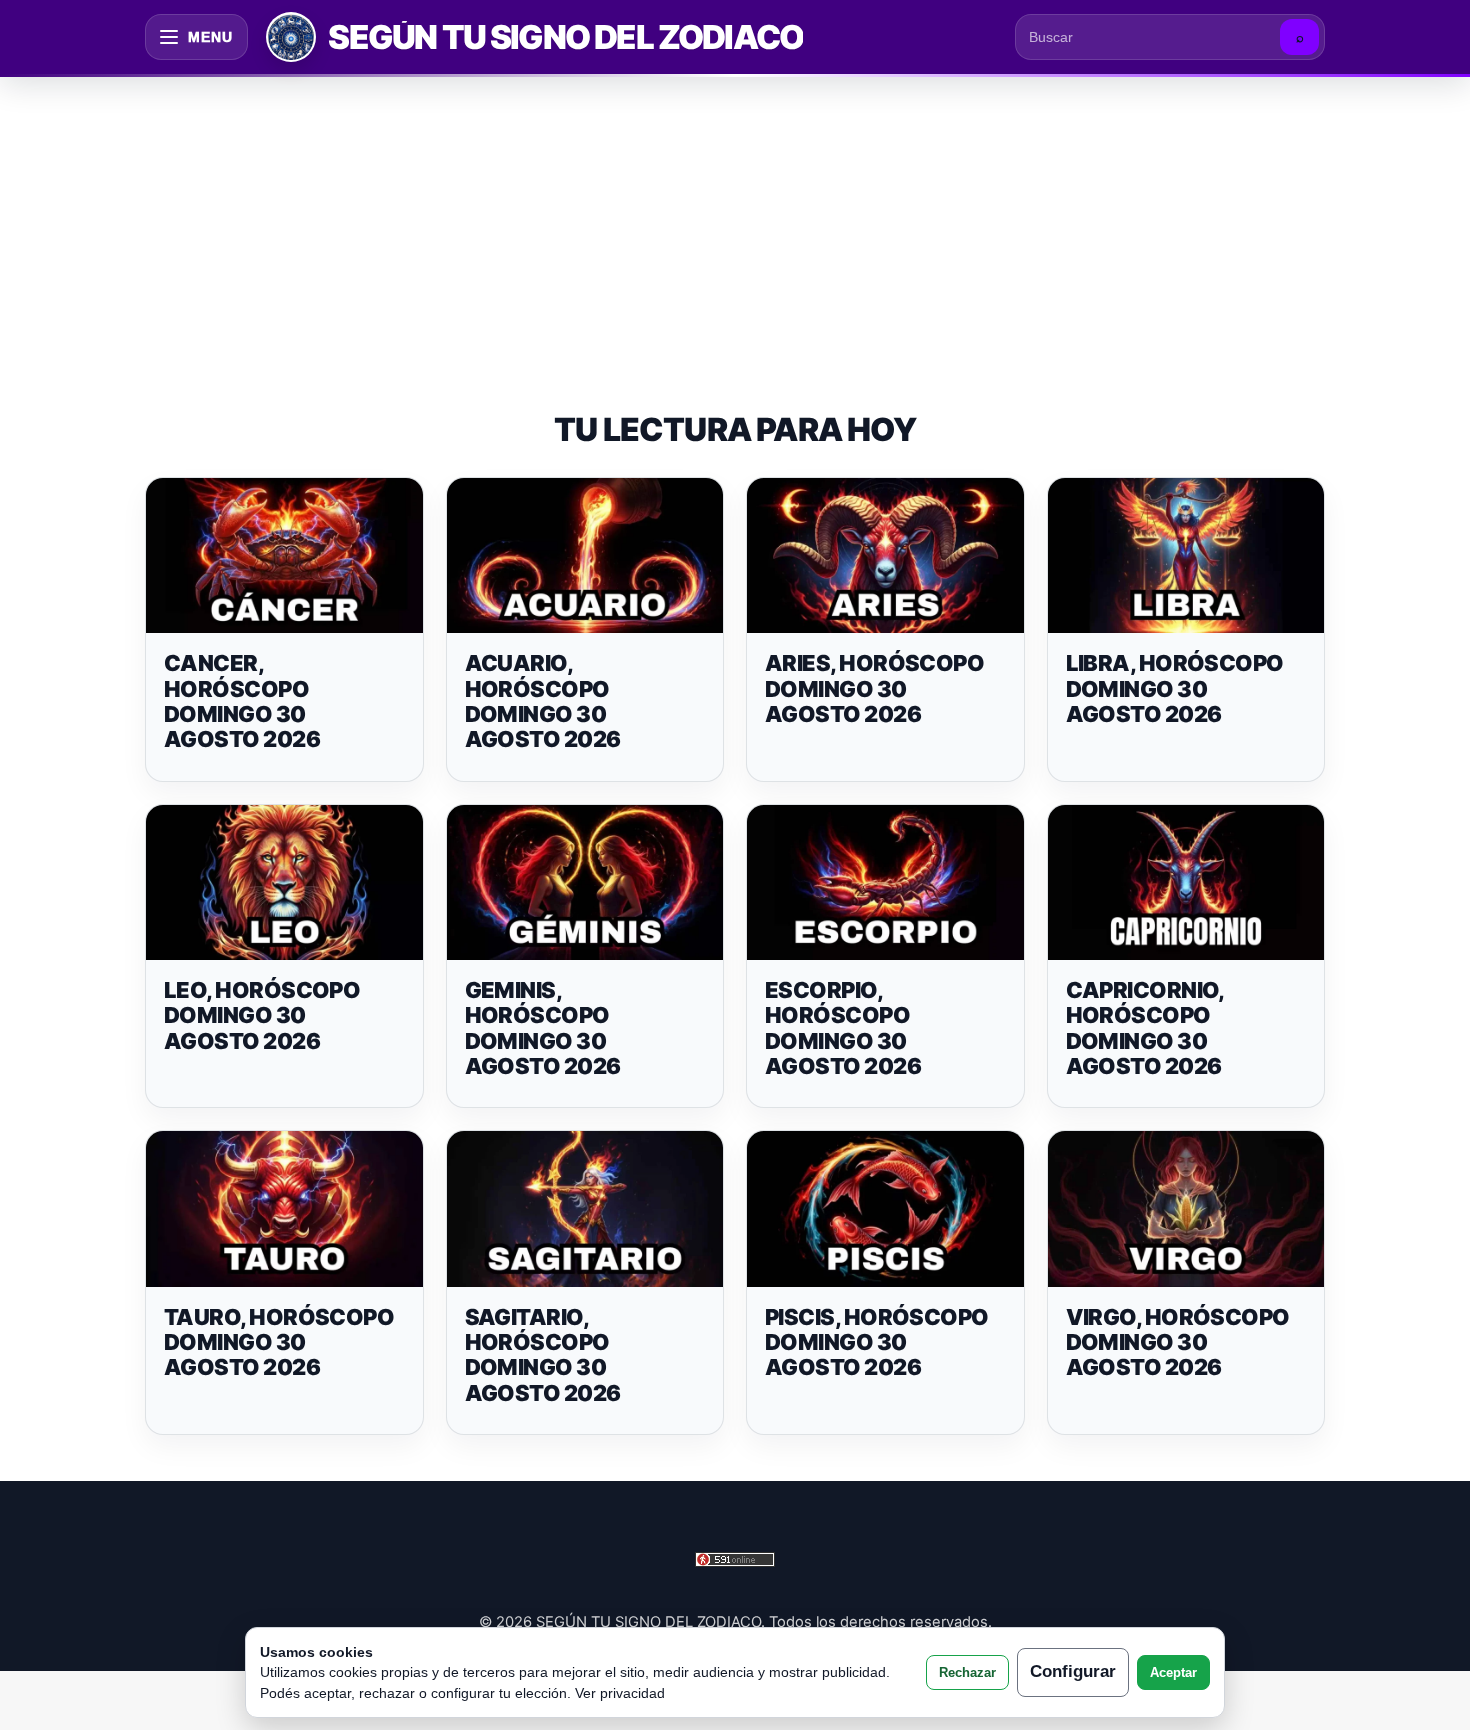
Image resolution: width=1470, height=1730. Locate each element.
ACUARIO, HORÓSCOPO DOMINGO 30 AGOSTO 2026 (543, 701)
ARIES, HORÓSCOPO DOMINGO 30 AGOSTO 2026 (874, 688)
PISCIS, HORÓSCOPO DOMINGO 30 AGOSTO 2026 (877, 1342)
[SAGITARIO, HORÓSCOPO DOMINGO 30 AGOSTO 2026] (585, 1209)
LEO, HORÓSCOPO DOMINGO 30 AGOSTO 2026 (262, 1015)
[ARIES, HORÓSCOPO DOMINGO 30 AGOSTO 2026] (885, 556)
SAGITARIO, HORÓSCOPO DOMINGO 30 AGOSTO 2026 (543, 1355)
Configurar (1073, 1671)
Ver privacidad (620, 1693)
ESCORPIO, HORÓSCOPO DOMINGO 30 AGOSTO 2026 (843, 1028)
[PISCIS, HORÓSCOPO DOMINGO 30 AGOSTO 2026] (885, 1209)
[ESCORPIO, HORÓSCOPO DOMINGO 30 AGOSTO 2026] (885, 883)
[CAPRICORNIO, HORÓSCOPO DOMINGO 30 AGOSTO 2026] (1186, 883)
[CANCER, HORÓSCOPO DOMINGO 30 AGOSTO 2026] (284, 556)
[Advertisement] (735, 224)
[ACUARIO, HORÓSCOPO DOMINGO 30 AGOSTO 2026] (585, 556)
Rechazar (967, 1672)
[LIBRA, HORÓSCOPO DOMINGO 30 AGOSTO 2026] (1186, 556)
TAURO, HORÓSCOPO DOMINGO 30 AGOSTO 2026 (279, 1342)
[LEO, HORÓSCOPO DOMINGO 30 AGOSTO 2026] (284, 883)
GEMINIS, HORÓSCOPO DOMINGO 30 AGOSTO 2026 (543, 1028)
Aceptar (1173, 1672)
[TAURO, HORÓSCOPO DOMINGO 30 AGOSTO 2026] (284, 1209)
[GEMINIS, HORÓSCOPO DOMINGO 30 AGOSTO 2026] (585, 883)
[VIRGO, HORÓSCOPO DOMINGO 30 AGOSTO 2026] (1186, 1209)
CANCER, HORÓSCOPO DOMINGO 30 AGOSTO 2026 (242, 701)
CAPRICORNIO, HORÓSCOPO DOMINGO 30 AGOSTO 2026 (1145, 1028)
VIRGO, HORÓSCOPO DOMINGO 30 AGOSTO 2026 (1178, 1342)
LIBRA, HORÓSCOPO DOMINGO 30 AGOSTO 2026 (1175, 688)
